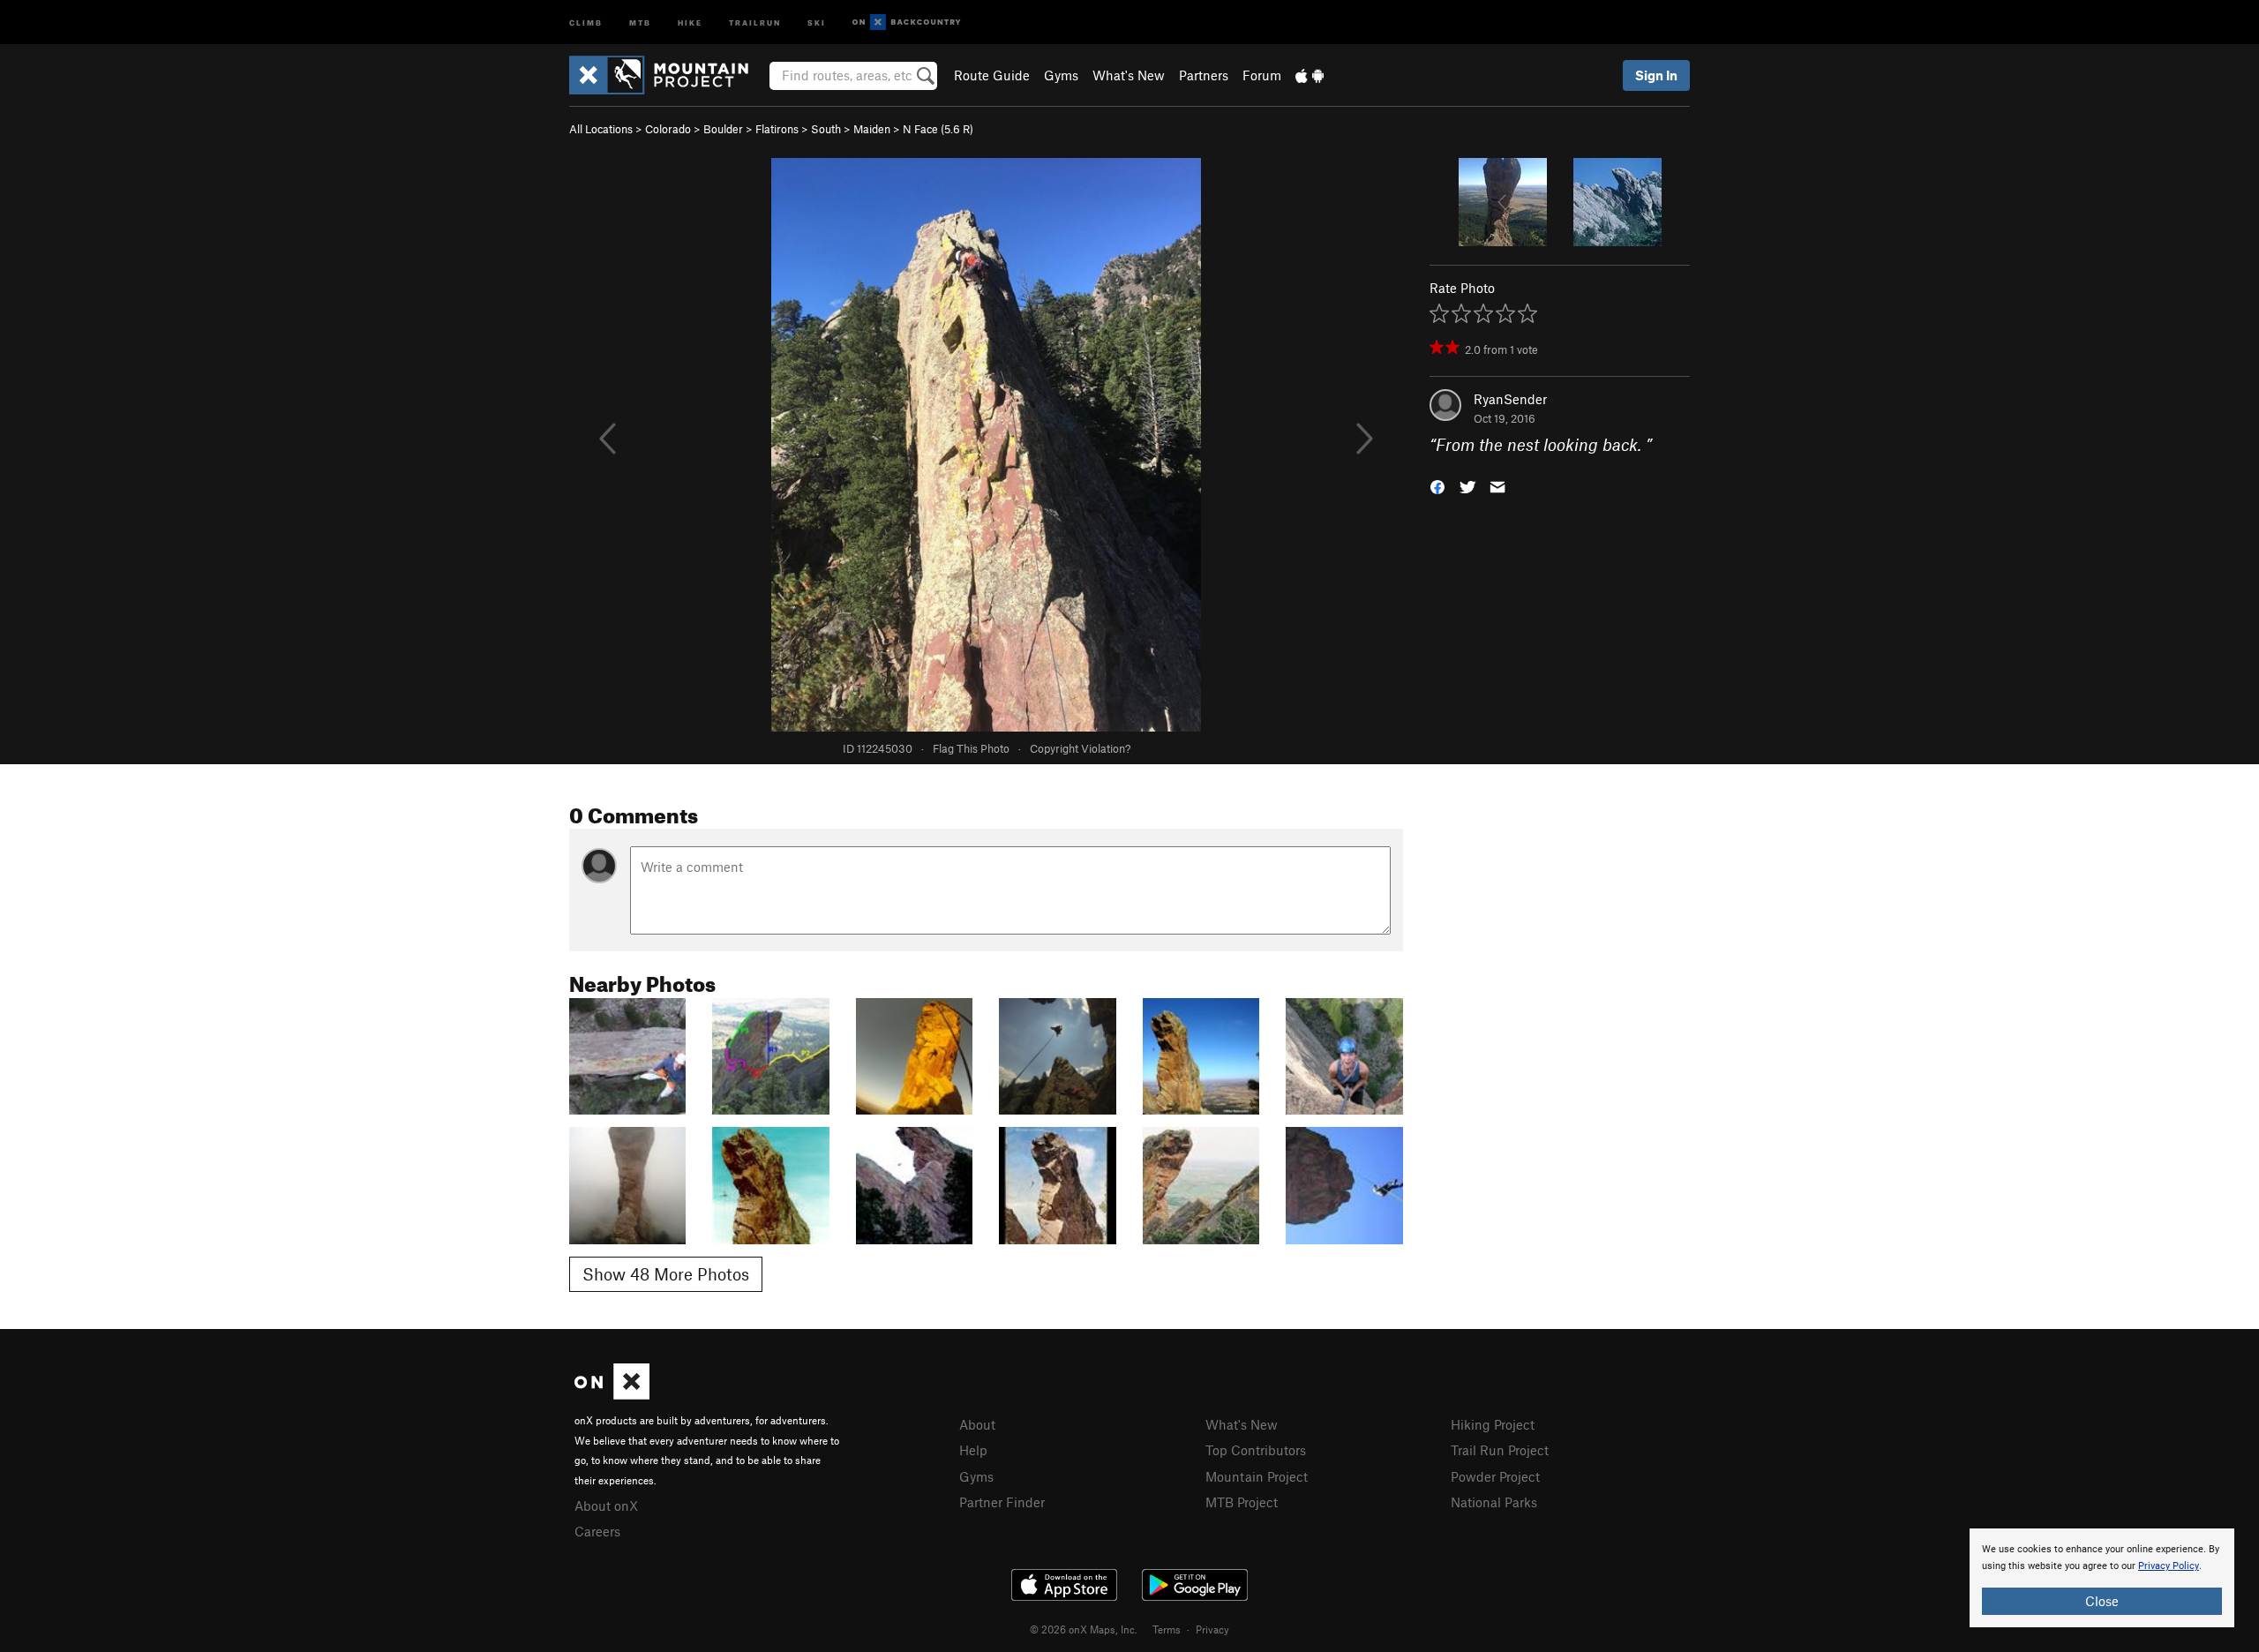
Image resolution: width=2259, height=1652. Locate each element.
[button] (1437, 486)
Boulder (723, 129)
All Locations (601, 129)
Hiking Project (1493, 1424)
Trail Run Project (1500, 1450)
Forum (1262, 75)
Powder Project (1495, 1476)
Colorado (668, 129)
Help (973, 1450)
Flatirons (777, 129)
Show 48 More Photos (666, 1274)
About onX (606, 1506)
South (826, 129)
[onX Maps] (612, 1394)
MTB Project (1242, 1502)
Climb (586, 22)
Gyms (1061, 75)
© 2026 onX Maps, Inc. (1084, 1629)
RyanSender (1510, 399)
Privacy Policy (2169, 1566)
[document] (2102, 1578)
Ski (817, 22)
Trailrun (755, 22)
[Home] (668, 75)
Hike (690, 22)
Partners (1204, 75)
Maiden (872, 129)
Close (2102, 1601)
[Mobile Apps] (1310, 75)
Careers (597, 1531)
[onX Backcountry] (907, 23)
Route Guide (992, 75)
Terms (1167, 1629)
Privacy (1212, 1629)
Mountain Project (1257, 1476)
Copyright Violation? (1080, 748)
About (977, 1424)
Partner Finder (1002, 1502)
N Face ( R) (938, 129)
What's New (1129, 75)
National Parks (1494, 1502)
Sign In (1656, 75)
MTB (640, 22)
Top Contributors (1256, 1450)
